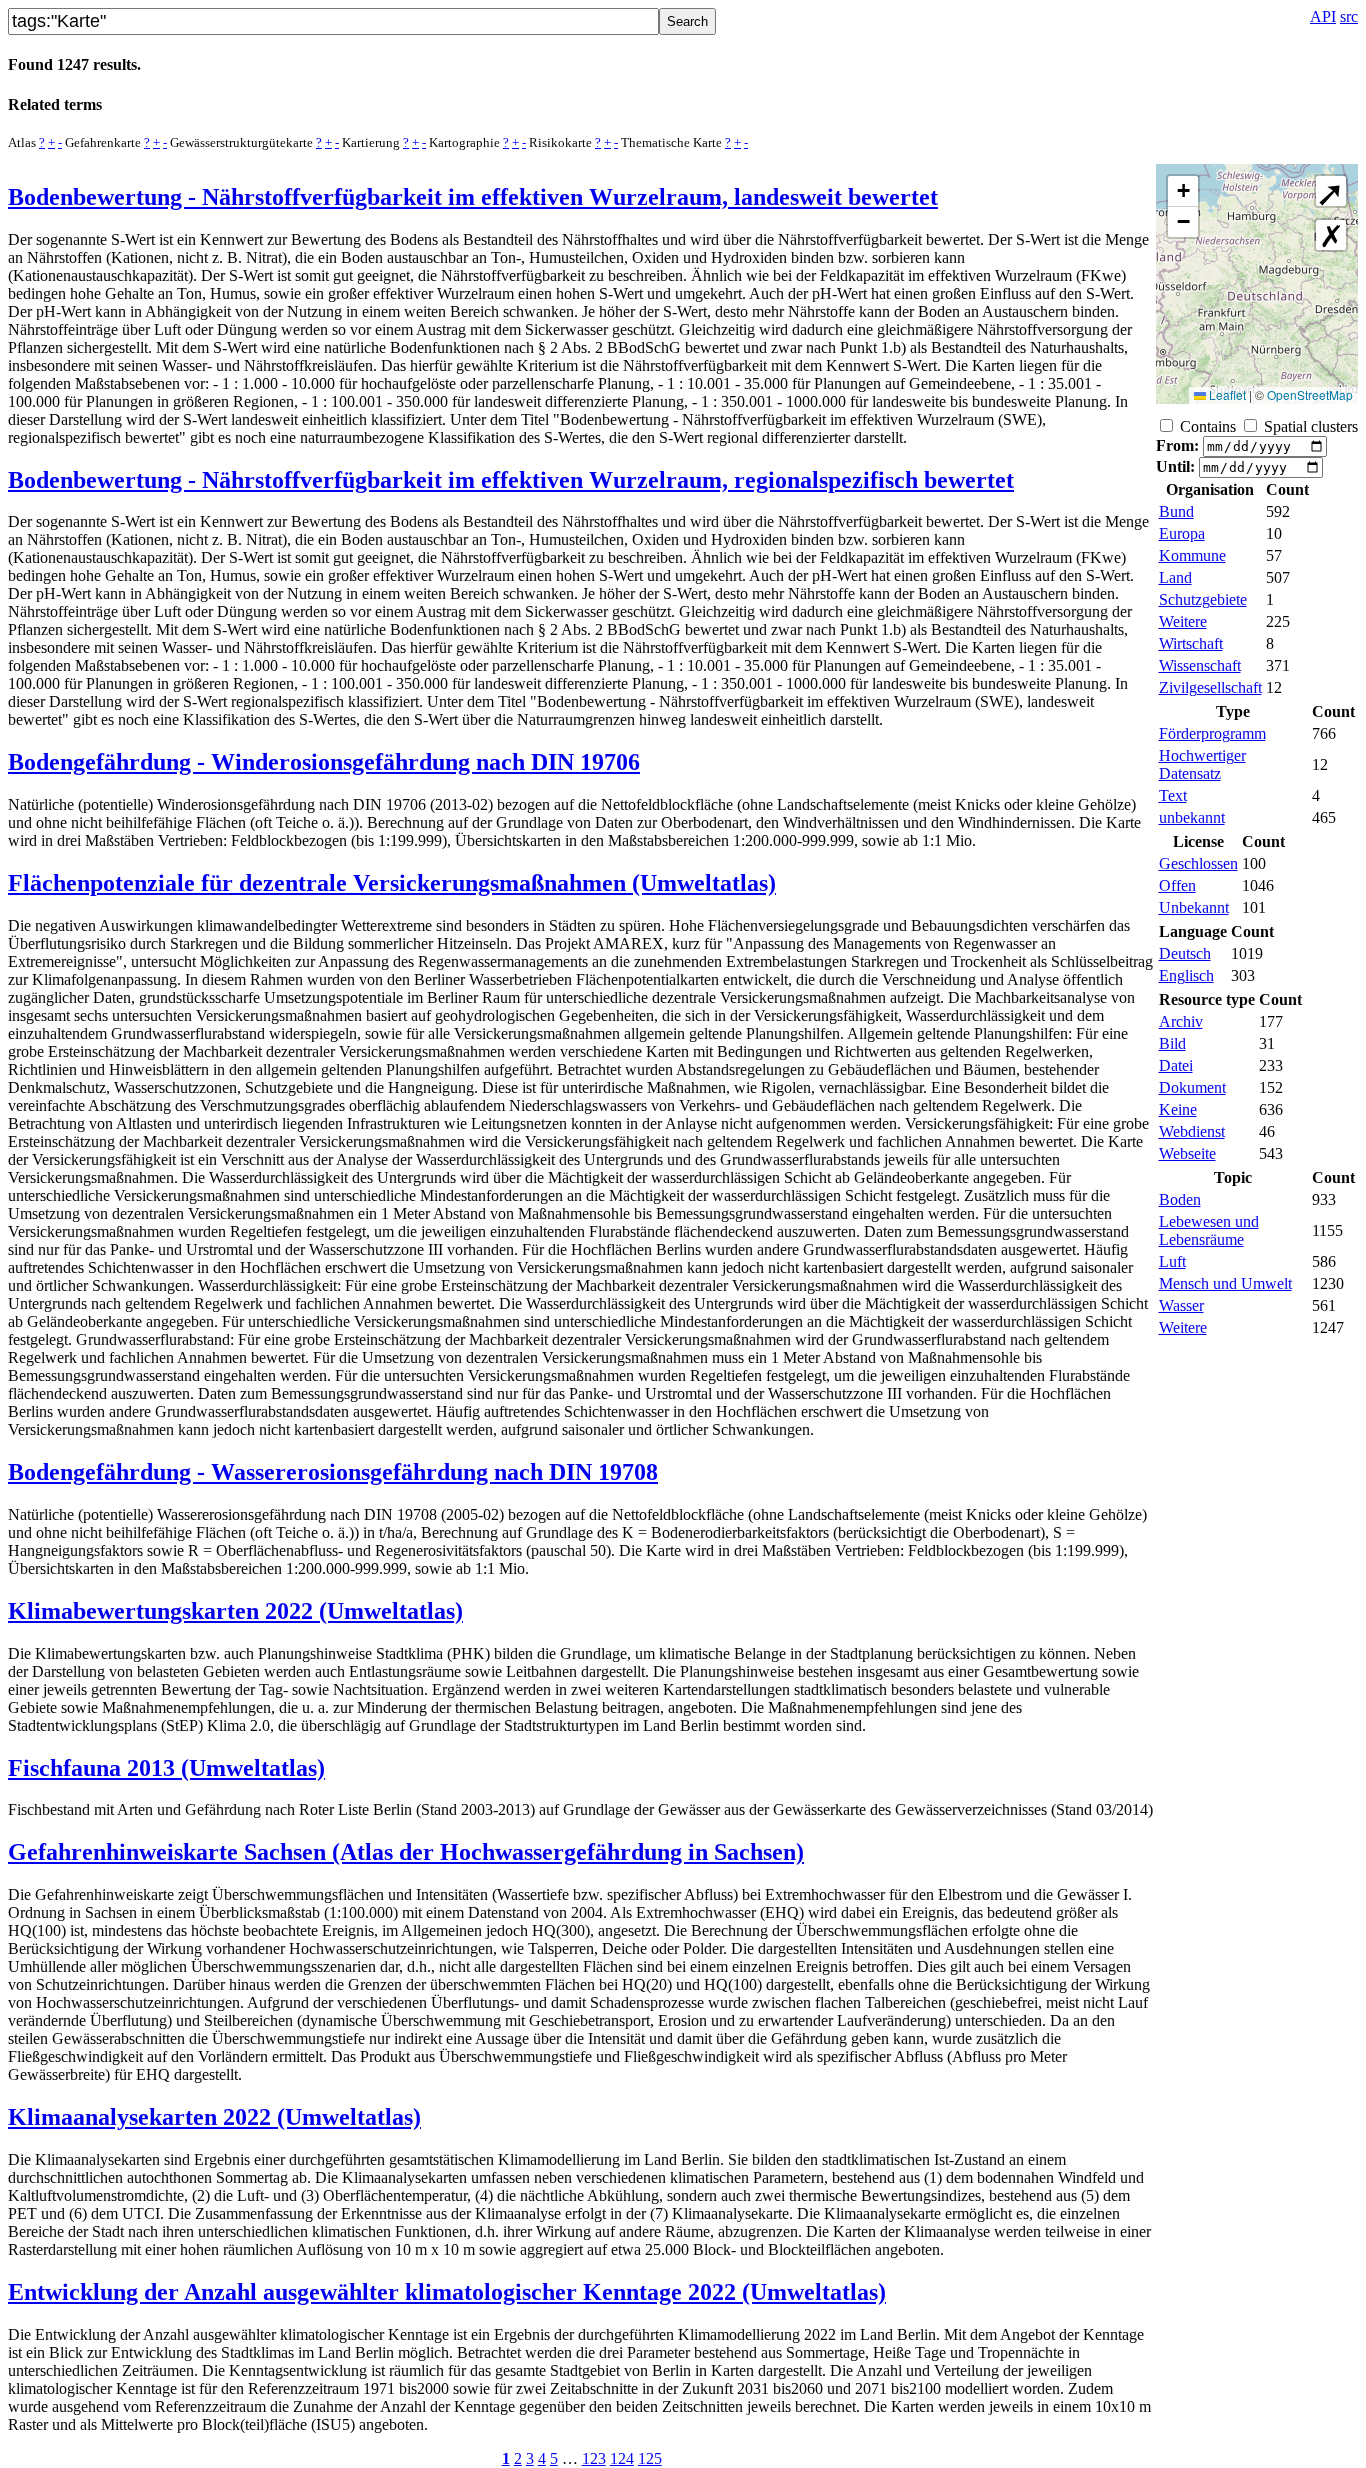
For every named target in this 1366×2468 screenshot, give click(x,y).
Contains (1208, 426)
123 (594, 2458)
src (1349, 16)
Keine (1178, 1109)
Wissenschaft (1200, 665)
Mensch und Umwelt (1225, 1283)
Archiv (1181, 1021)
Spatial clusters (1311, 426)
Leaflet (1226, 394)
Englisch (1186, 975)
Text (1173, 795)
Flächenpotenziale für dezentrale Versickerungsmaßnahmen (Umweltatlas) (392, 883)
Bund (1176, 511)
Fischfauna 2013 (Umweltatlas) (166, 1768)
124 (622, 2458)
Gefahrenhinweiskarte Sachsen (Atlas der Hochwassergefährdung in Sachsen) (406, 1852)
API (1323, 16)
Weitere (1183, 621)
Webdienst (1192, 1131)
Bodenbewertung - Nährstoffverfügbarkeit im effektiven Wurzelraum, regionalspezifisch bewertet (511, 480)
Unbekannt (1194, 907)
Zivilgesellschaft (1210, 687)
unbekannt (1192, 817)
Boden (1180, 1199)
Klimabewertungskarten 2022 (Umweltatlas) (235, 1611)
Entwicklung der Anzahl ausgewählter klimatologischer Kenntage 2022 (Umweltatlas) (447, 2292)
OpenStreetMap (1310, 394)
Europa (1182, 533)
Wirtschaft (1191, 643)
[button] (1183, 191)
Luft (1172, 1261)
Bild (1172, 1043)
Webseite (1187, 1153)
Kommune (1192, 555)
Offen (1177, 885)
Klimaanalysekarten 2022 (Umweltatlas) (214, 2117)
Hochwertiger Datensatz (1202, 764)
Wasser (1181, 1305)
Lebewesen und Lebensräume (1209, 1230)
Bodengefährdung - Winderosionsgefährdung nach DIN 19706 (324, 762)
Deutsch (1185, 953)
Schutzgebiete (1203, 599)
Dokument (1192, 1087)
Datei (1176, 1065)
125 (650, 2458)
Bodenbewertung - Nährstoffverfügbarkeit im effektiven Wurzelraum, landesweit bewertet (473, 197)
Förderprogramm (1212, 733)
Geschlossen (1198, 863)
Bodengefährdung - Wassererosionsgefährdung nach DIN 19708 (333, 1472)
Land (1175, 577)
